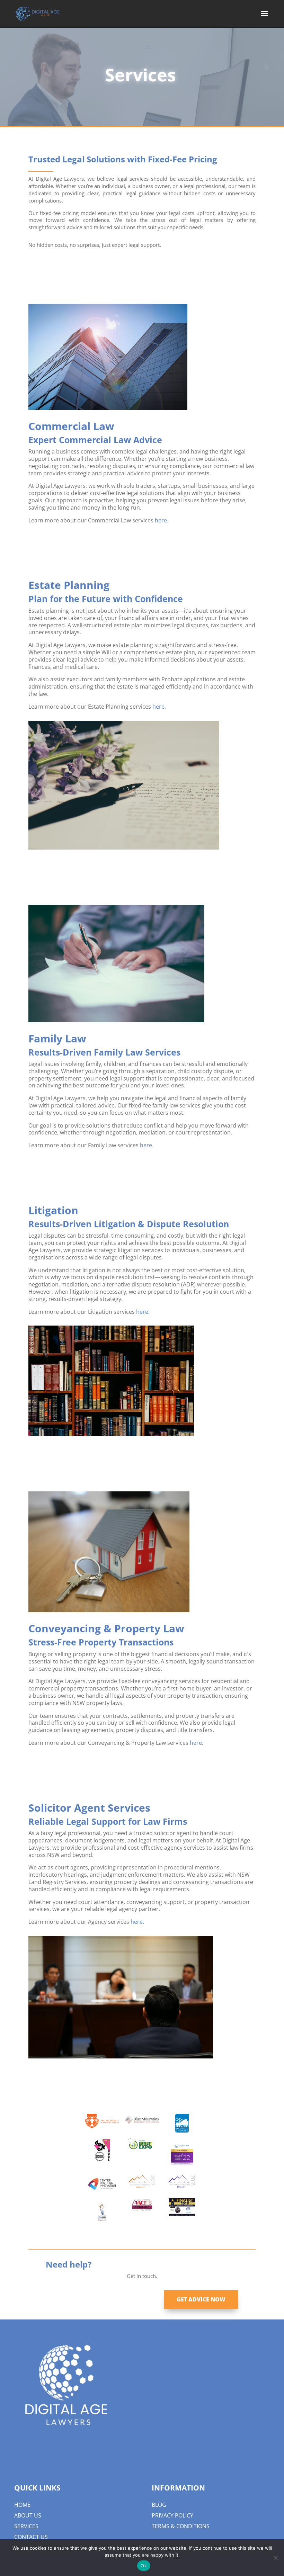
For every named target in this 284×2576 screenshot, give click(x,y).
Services (26, 2526)
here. (162, 520)
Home (22, 2505)
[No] (275, 2558)
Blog (159, 2505)
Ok (144, 2566)
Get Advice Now (201, 2299)
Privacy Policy (172, 2515)
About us (28, 2515)
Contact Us (31, 2537)
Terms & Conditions (181, 2526)
